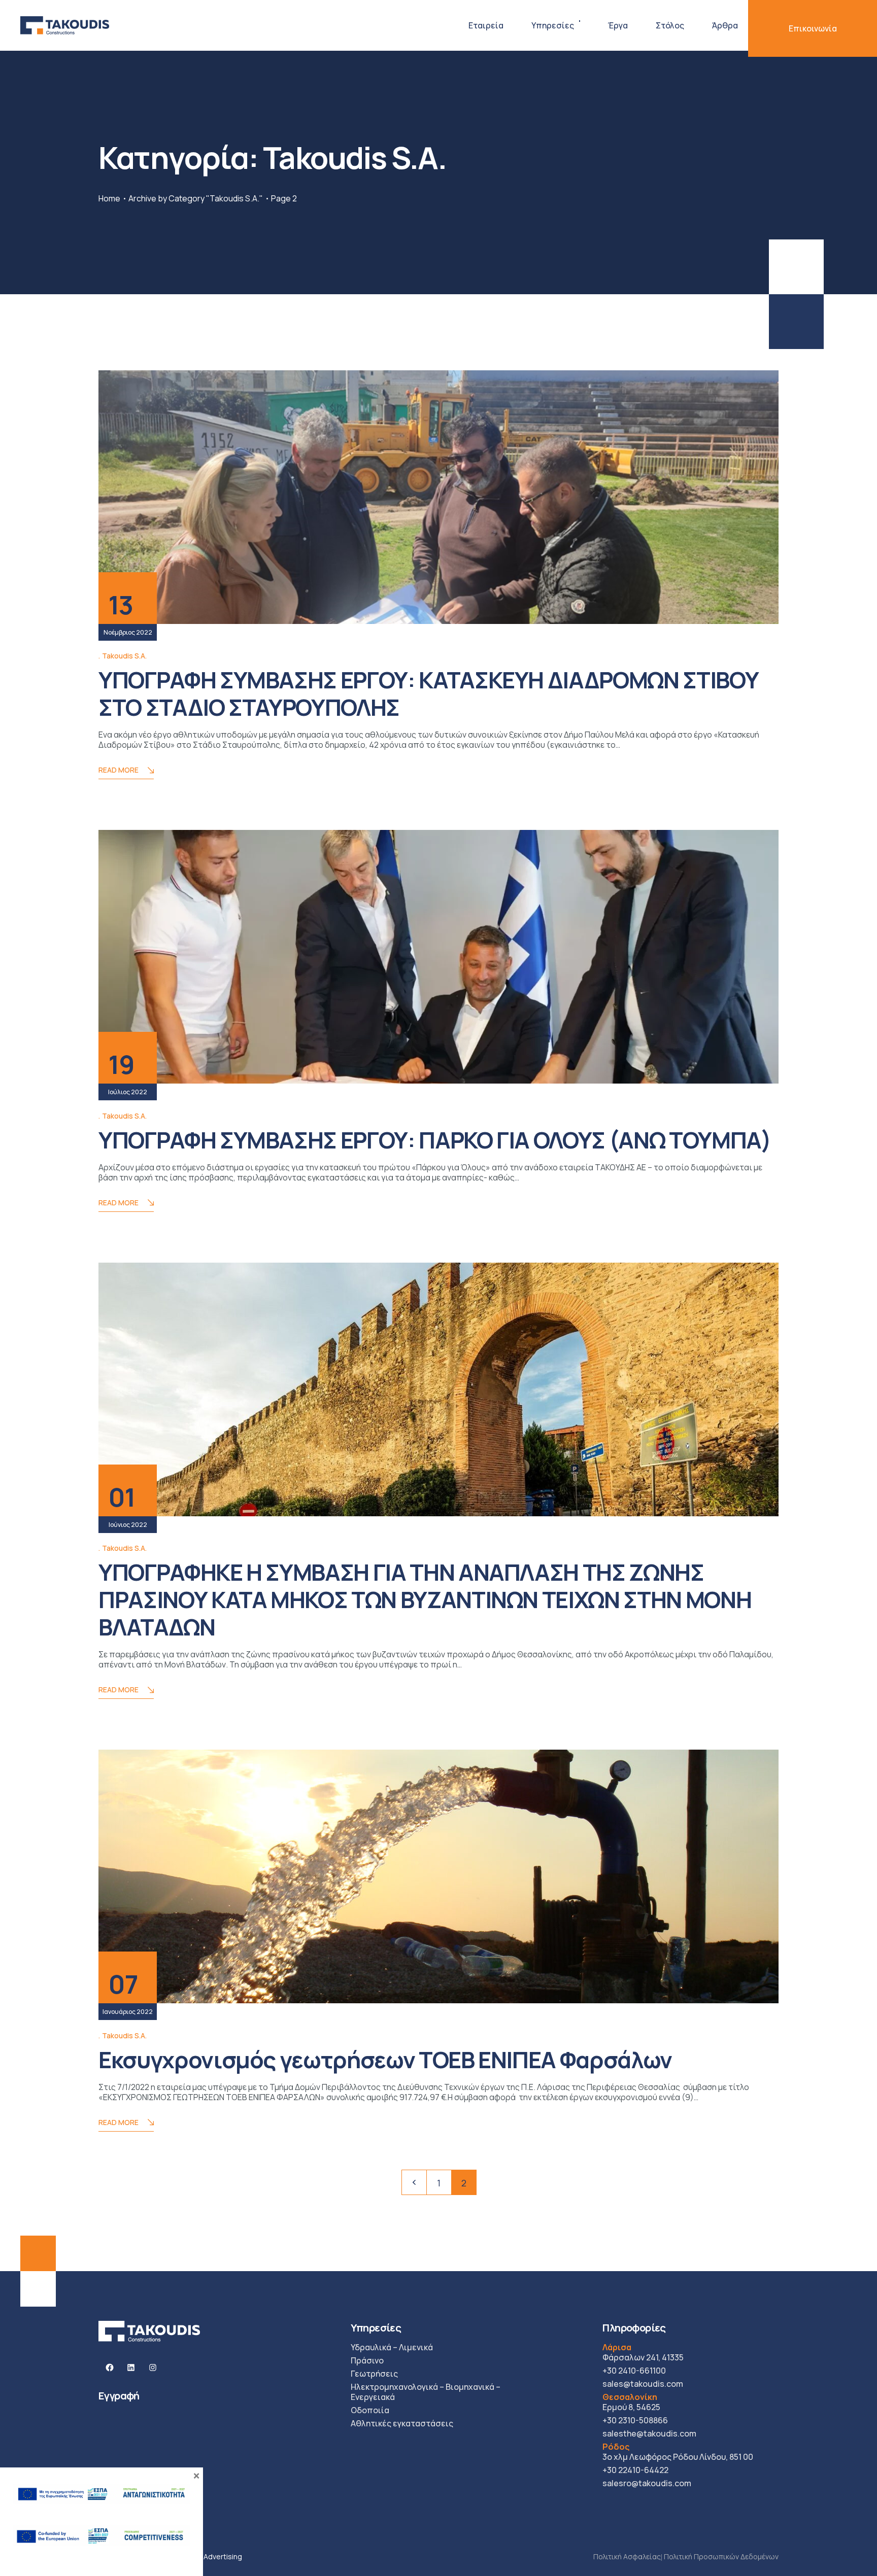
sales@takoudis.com (643, 2384)
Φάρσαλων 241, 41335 (643, 2352)
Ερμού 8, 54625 (631, 2402)
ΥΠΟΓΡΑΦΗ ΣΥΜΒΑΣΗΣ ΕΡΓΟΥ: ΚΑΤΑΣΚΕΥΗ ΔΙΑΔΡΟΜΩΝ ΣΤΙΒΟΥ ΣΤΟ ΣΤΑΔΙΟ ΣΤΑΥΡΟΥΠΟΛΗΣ (428, 693)
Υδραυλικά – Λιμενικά (392, 2347)
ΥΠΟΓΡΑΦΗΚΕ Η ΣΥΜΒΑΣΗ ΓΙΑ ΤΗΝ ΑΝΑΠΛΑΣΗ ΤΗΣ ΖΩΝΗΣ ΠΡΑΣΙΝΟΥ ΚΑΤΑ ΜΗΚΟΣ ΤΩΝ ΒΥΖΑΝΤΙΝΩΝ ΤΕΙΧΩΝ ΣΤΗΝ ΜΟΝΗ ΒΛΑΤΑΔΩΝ (425, 1599)
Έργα (618, 25)
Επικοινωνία (813, 28)
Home (109, 198)
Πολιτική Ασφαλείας (627, 2556)
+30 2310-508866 (635, 2420)
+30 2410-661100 (634, 2371)
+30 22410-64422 (635, 2470)
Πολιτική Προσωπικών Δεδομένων (721, 2556)
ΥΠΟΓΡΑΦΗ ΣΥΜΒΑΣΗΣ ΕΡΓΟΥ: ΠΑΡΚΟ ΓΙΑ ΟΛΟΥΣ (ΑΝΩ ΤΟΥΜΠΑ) (434, 1140)
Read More (119, 770)
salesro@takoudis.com (647, 2483)
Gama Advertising (212, 2556)
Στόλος (670, 25)
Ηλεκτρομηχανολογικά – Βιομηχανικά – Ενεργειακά (426, 2392)
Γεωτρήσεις (374, 2374)
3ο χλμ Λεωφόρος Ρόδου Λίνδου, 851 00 (678, 2452)
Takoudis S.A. (124, 656)
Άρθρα (725, 25)
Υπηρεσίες (553, 25)
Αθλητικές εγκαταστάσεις (402, 2423)
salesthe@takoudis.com (649, 2433)
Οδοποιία (370, 2410)
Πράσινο (367, 2360)
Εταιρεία (486, 25)
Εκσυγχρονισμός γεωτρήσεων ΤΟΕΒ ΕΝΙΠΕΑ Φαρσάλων (385, 2060)
